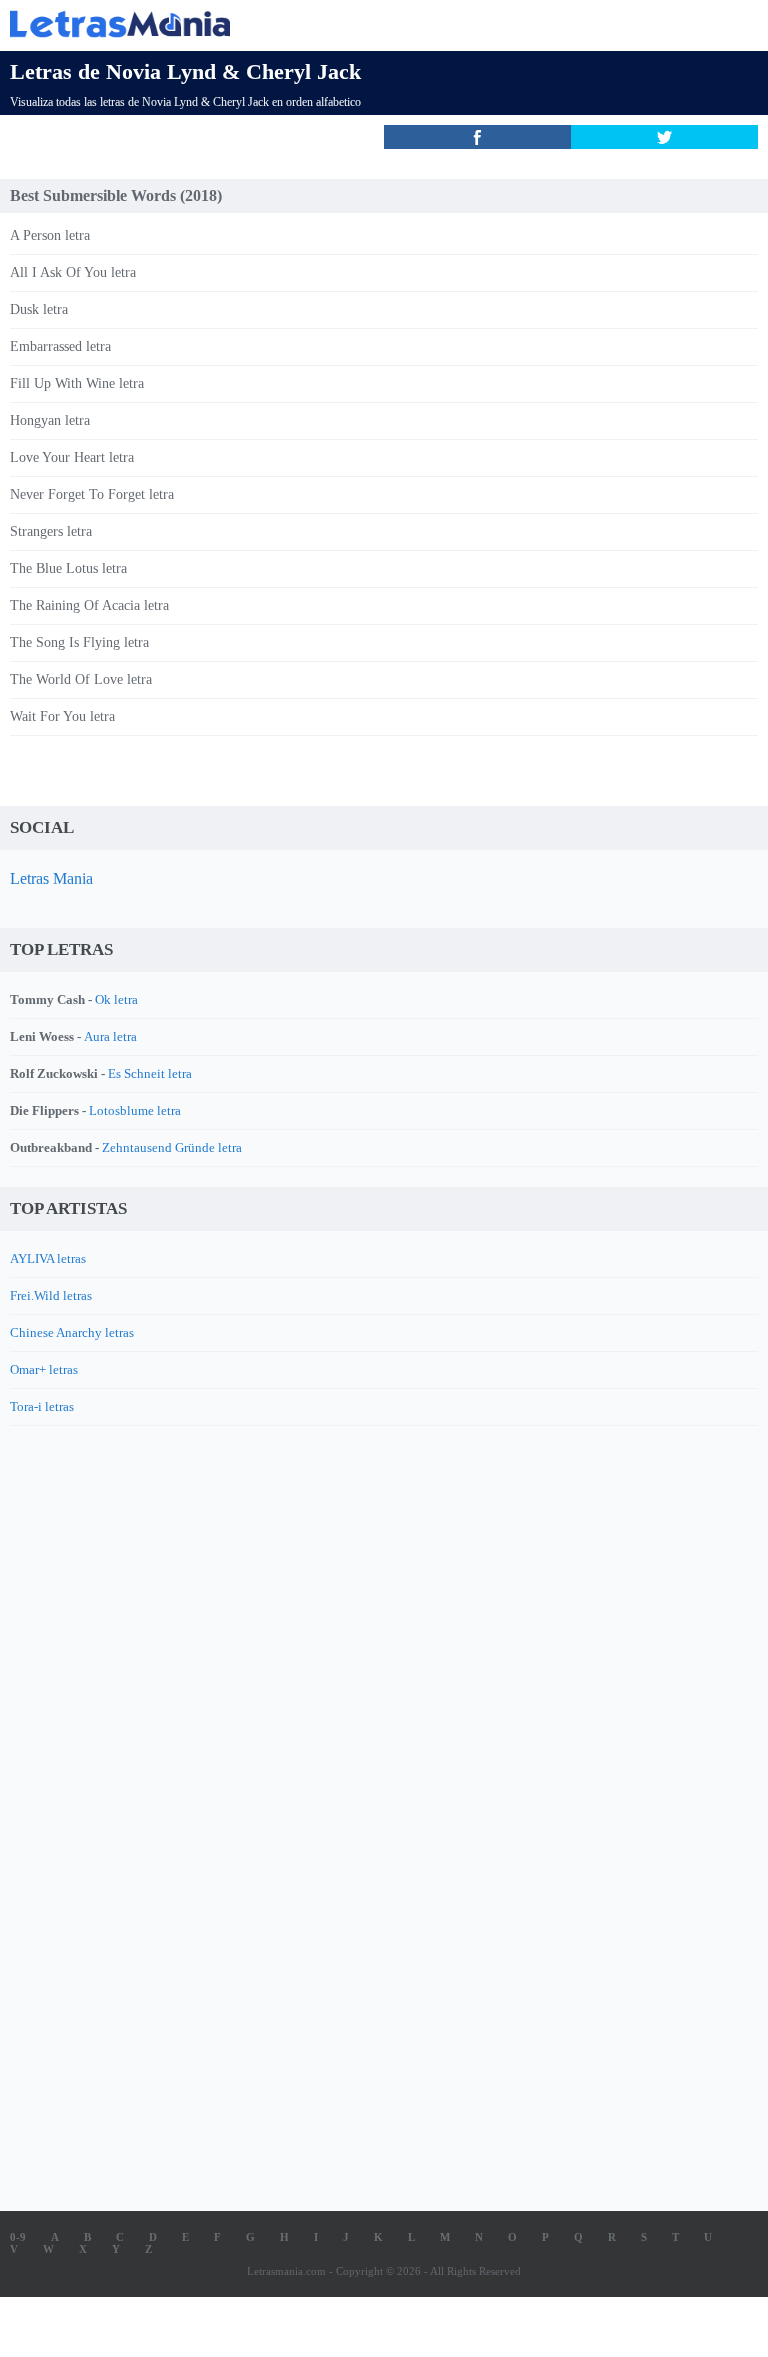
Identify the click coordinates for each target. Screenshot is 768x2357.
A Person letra (50, 235)
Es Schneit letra (150, 1073)
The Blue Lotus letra (68, 568)
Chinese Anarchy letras (72, 1332)
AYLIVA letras (48, 1258)
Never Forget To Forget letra (92, 494)
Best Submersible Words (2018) (116, 195)
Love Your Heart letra (72, 457)
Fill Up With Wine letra (77, 383)
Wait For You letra (62, 716)
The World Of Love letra (81, 679)
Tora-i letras (42, 1406)
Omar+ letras (44, 1369)
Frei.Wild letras (51, 1295)
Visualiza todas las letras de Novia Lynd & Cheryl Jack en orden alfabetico (185, 102)
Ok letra (116, 999)
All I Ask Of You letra (73, 272)
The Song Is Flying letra (79, 642)
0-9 (18, 2237)
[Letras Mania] (354, 23)
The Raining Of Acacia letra (89, 605)
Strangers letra (51, 531)
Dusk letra (39, 309)
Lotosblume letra (135, 1110)
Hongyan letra (50, 420)
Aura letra (110, 1036)
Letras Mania (51, 878)
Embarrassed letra (60, 346)
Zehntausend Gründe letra (172, 1147)
